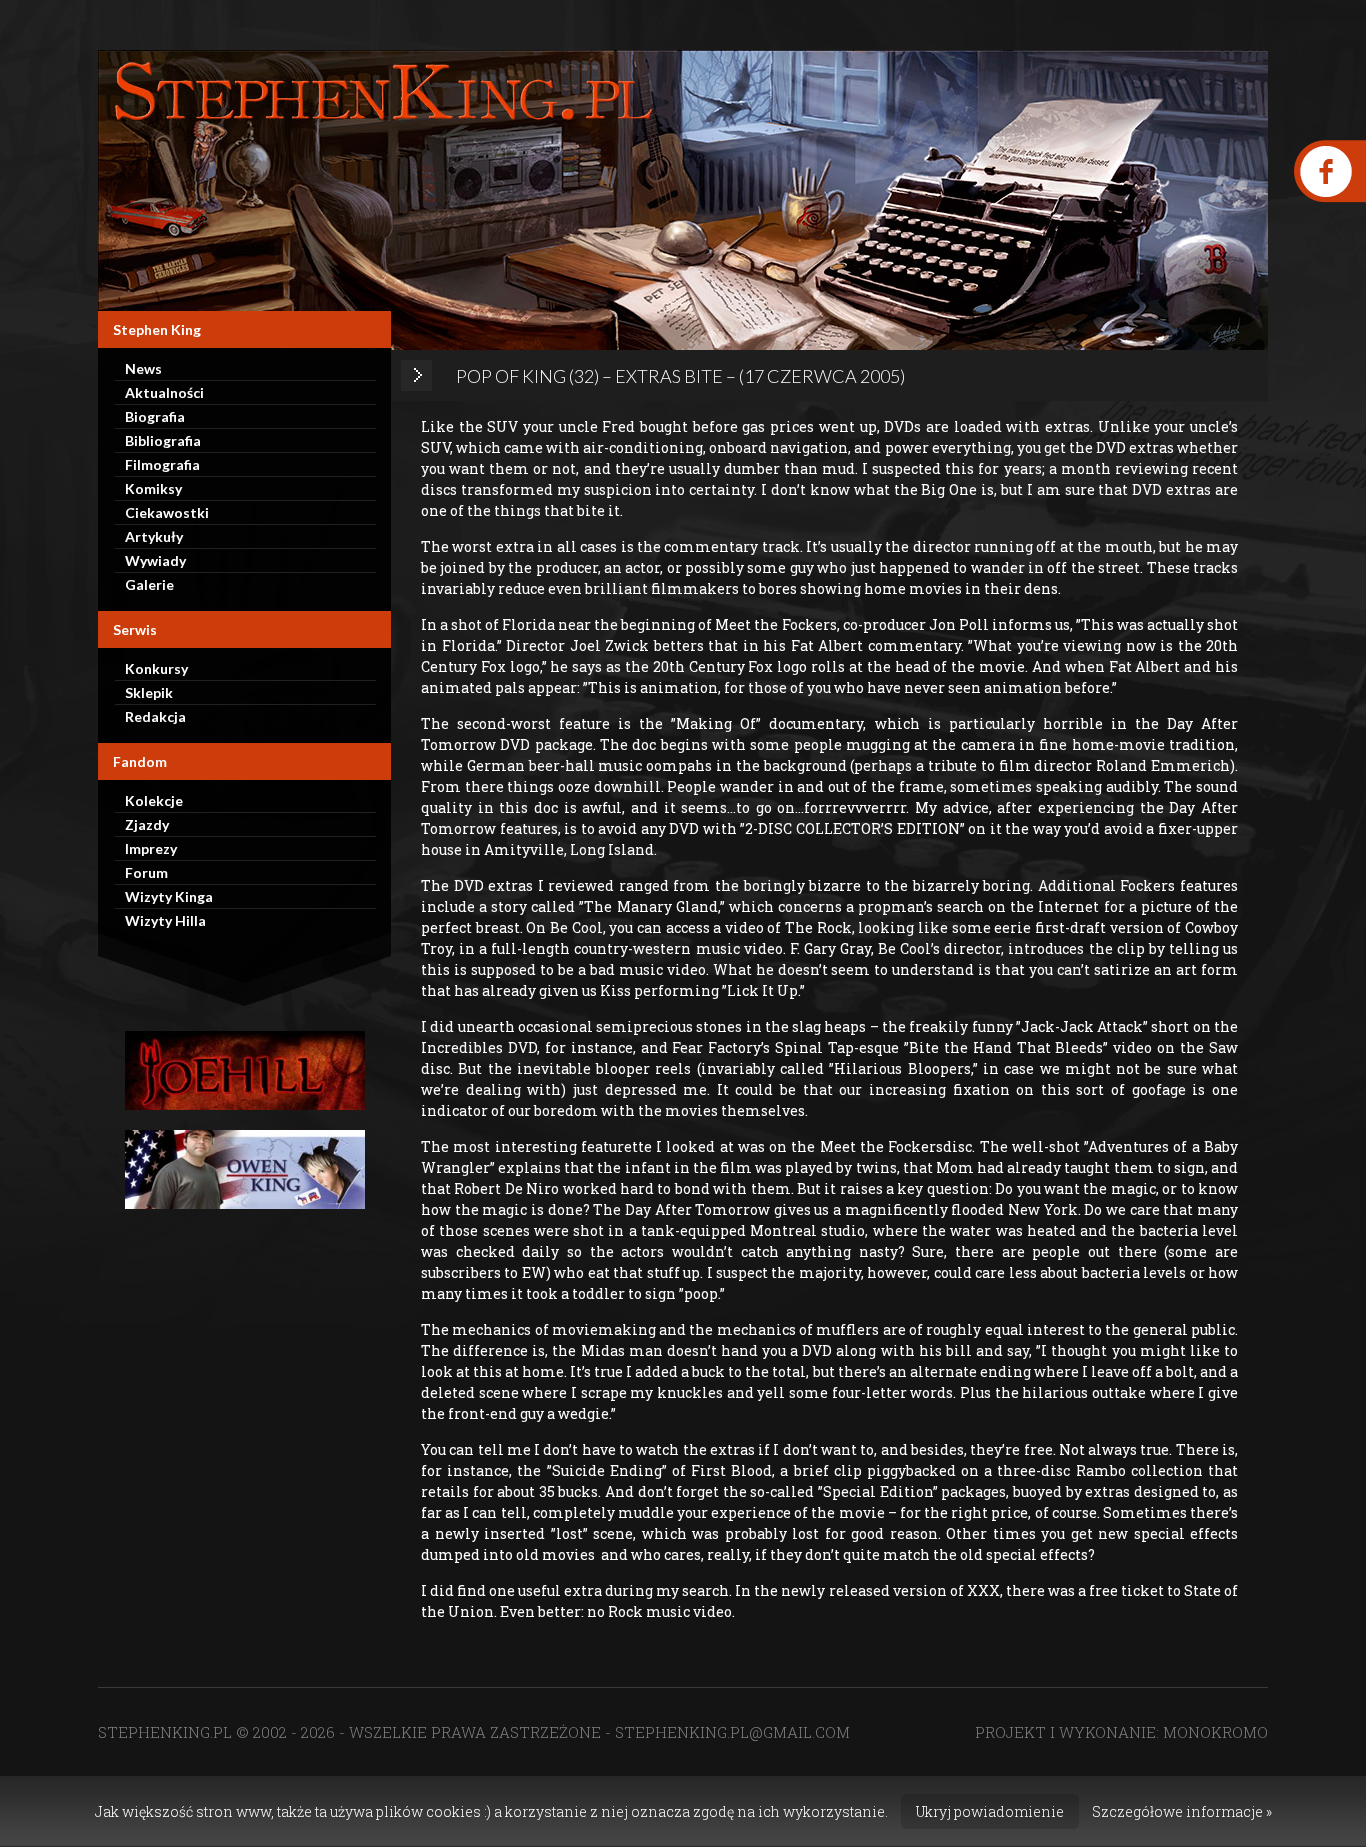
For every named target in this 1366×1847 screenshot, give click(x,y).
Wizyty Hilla (165, 920)
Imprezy (151, 848)
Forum (146, 872)
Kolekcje (154, 800)
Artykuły (154, 536)
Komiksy (153, 488)
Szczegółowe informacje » (1182, 1811)
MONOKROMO (1215, 1732)
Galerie (149, 584)
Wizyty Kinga (169, 896)
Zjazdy (147, 824)
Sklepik (149, 692)
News (143, 368)
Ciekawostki (167, 512)
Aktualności (164, 392)
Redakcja (155, 716)
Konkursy (156, 668)
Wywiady (155, 560)
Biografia (155, 416)
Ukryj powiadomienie (990, 1811)
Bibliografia (163, 440)
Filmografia (162, 464)
